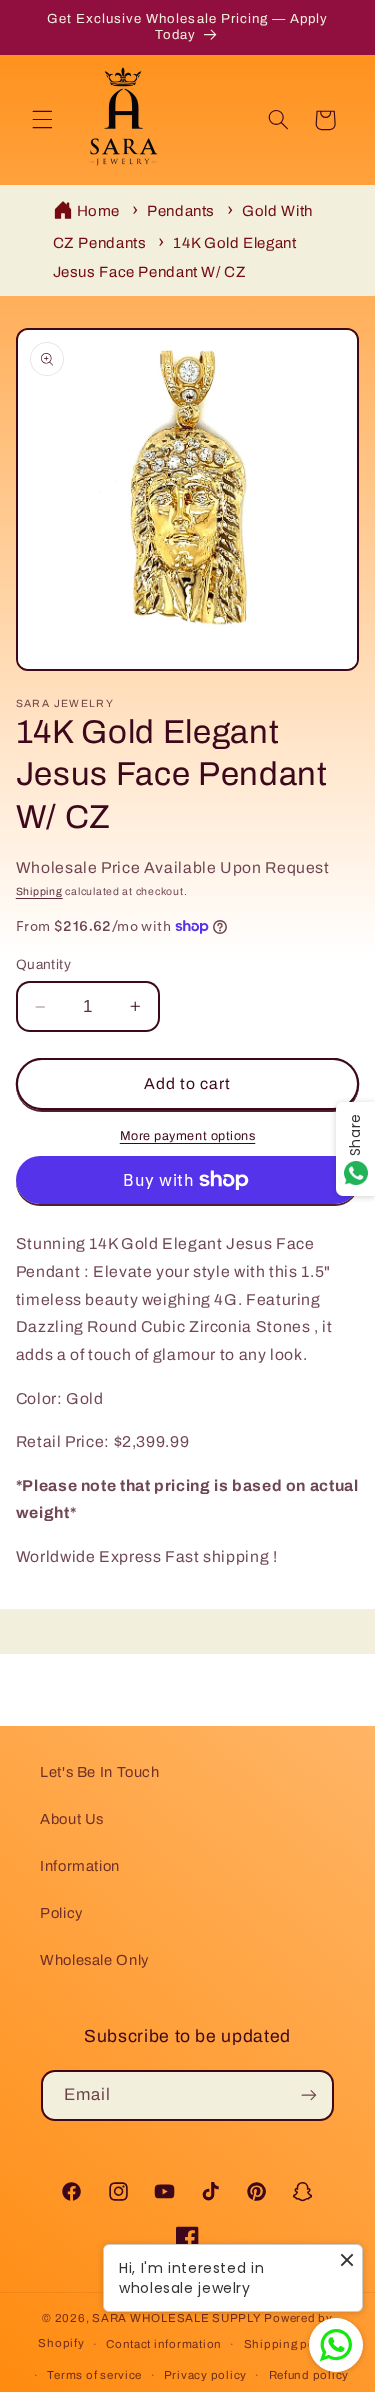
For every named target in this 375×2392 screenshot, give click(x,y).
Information (80, 1866)
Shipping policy (290, 2344)
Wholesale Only (94, 1960)
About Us (72, 1819)
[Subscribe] (309, 2095)
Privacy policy (205, 2375)
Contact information (164, 2344)
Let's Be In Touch (100, 1772)
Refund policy (309, 2375)
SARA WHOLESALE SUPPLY (176, 2318)
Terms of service (94, 2375)
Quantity (43, 964)
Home (99, 211)
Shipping (39, 891)
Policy (61, 1913)
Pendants (181, 211)
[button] (42, 120)
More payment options (188, 1136)
